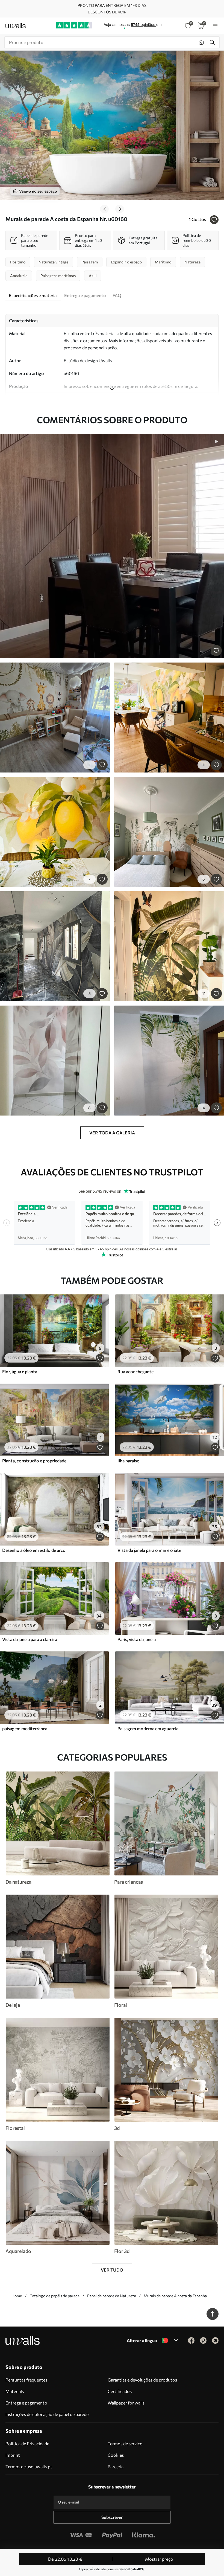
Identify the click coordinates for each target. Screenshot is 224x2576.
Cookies (116, 2455)
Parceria (116, 2466)
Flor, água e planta (20, 1371)
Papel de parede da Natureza (112, 2296)
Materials (15, 2391)
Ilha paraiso (129, 1461)
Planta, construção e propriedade (34, 1461)
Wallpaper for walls (126, 2403)
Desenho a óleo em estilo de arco (34, 1550)
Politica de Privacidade (27, 2443)
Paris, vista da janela (137, 1639)
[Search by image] (201, 42)
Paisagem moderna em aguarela (148, 1728)
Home (17, 2296)
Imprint (13, 2455)
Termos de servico (125, 2443)
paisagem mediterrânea (25, 1728)
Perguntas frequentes (26, 2380)
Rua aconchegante (135, 1371)
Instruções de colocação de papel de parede (47, 2414)
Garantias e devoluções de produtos (142, 2380)
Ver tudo (112, 2270)
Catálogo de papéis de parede (54, 2296)
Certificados (120, 2391)
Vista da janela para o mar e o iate (149, 1550)
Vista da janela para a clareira (30, 1639)
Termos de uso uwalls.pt (29, 2466)
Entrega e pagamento (26, 2403)
